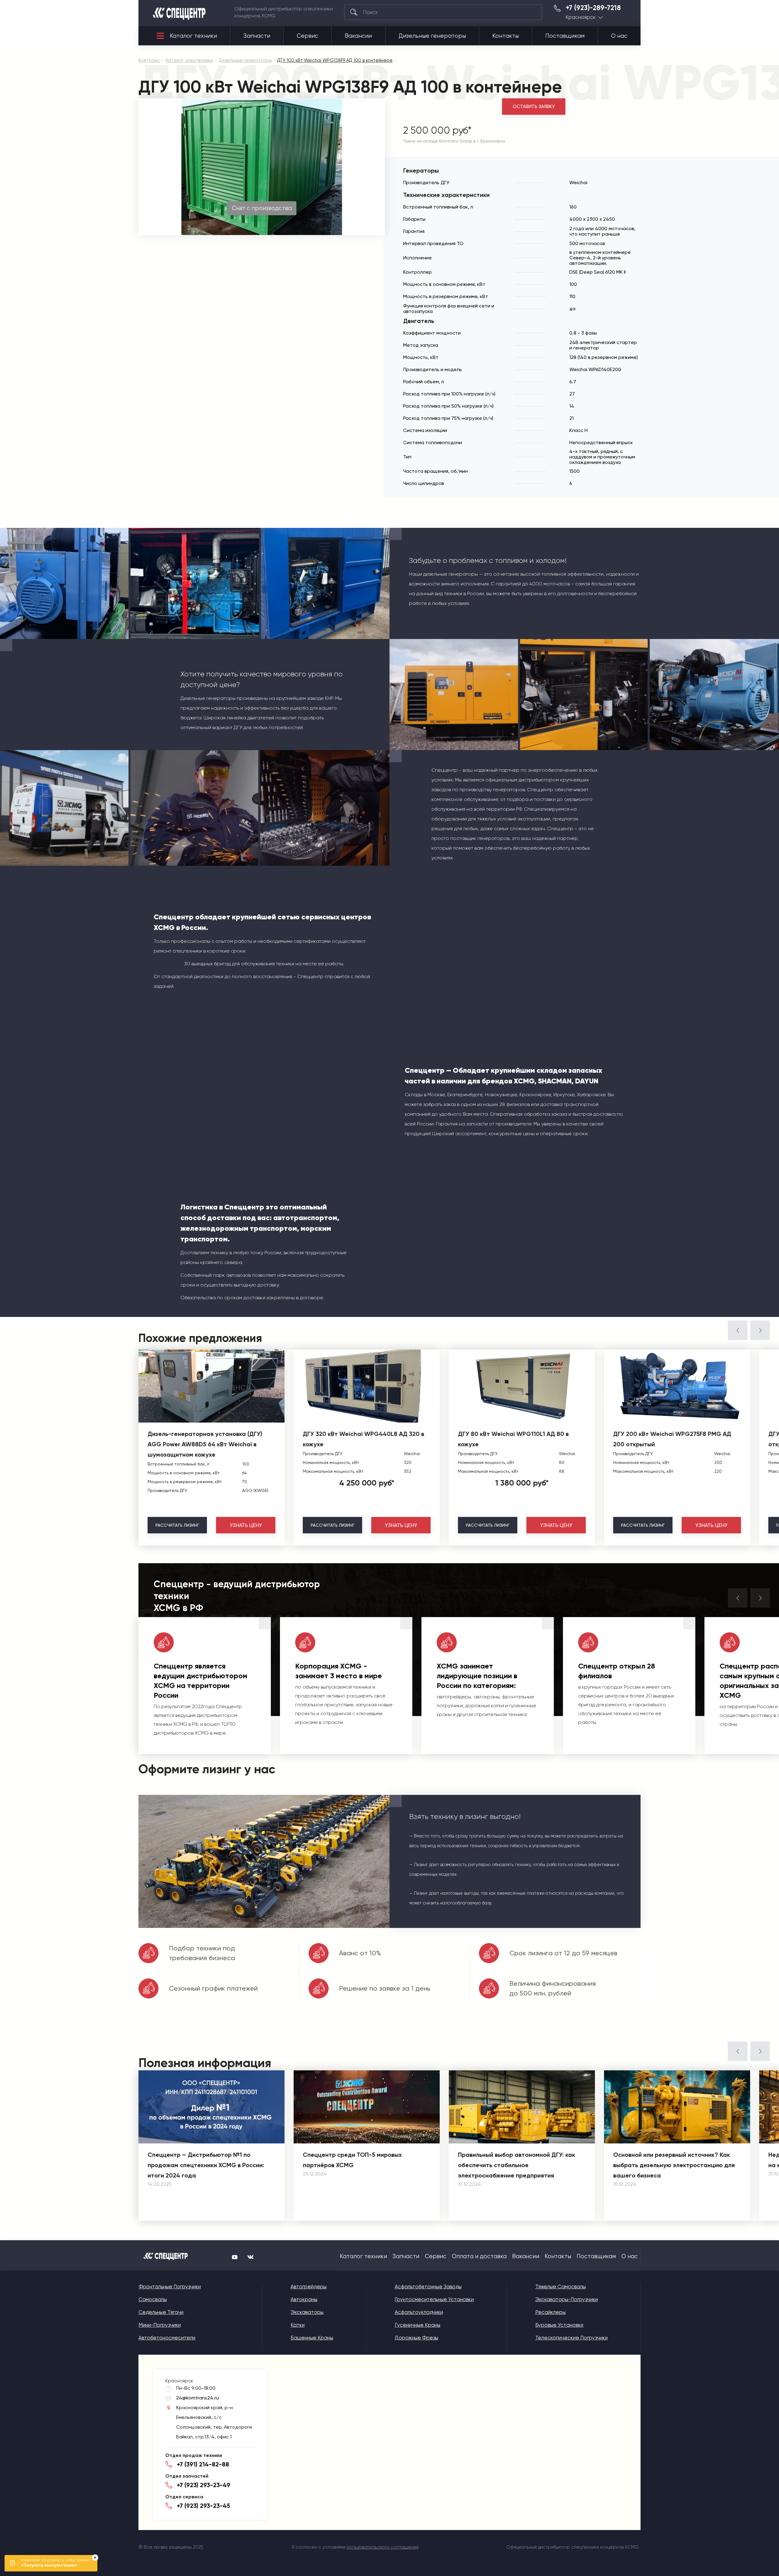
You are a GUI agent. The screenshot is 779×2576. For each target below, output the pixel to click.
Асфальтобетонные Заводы (428, 2286)
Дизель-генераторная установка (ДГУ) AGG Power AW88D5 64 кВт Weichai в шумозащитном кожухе (205, 1444)
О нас (619, 36)
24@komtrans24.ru (197, 2398)
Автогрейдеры (309, 2286)
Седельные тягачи (161, 2312)
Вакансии (358, 36)
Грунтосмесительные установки (434, 2299)
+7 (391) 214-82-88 (203, 2464)
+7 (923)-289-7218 (593, 8)
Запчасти (257, 36)
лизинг (177, 1525)
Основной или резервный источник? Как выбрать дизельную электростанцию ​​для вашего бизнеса (674, 2165)
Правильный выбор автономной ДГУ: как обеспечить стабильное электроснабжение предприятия (517, 2165)
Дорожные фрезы (416, 2338)
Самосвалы (153, 2299)
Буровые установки (559, 2325)
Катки (298, 2325)
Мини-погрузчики (160, 2325)
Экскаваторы (307, 2312)
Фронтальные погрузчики (170, 2286)
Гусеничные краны (417, 2325)
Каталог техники (193, 36)
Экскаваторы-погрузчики (567, 2299)
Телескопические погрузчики (571, 2338)
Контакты (506, 36)
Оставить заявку (534, 107)
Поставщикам (565, 36)
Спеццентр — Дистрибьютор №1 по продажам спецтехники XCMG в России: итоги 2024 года (206, 2165)
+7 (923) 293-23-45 (203, 2506)
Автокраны (304, 2299)
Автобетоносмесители (167, 2338)
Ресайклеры (550, 2312)
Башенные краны (312, 2338)
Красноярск (581, 17)
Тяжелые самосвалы (561, 2286)
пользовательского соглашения (383, 2547)
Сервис (307, 36)
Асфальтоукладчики (419, 2312)
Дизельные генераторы (432, 36)
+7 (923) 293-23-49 (204, 2485)
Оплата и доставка (479, 2256)
